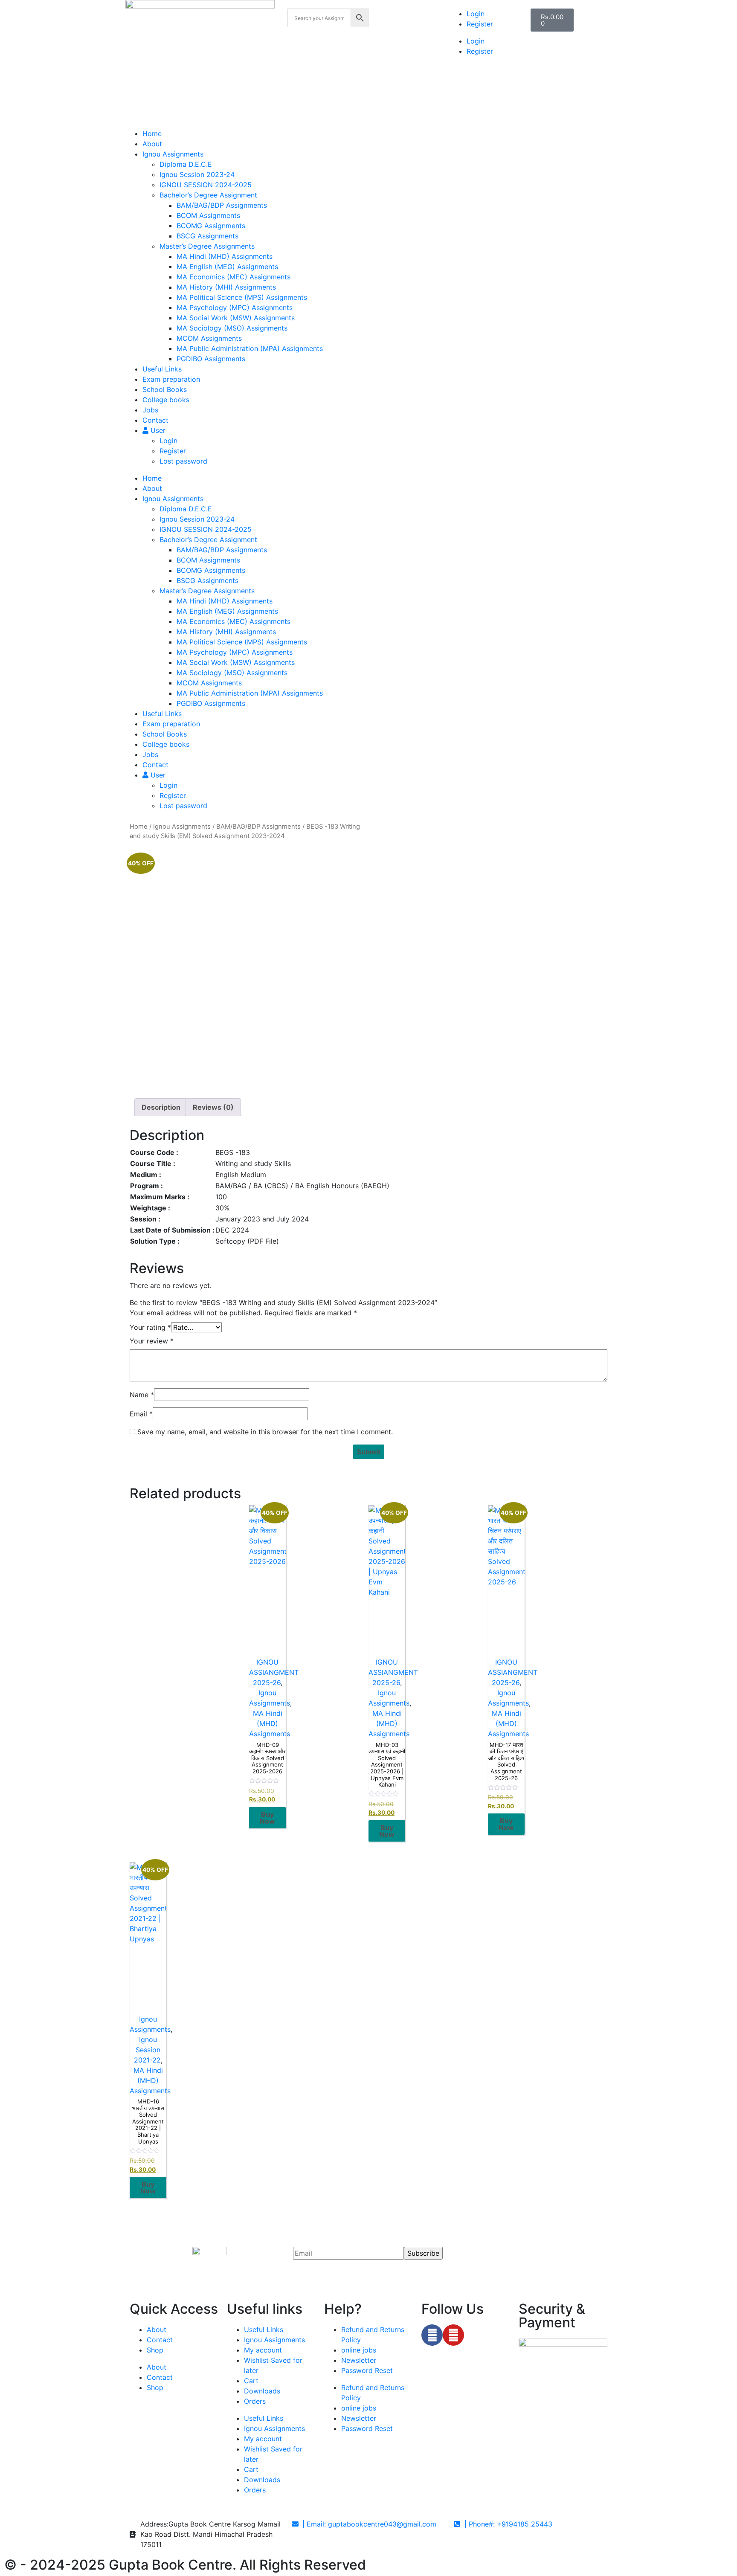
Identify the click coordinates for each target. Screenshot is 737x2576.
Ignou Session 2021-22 (147, 2050)
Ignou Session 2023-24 (197, 174)
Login (476, 14)
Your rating (150, 1327)
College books (166, 400)
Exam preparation (171, 379)
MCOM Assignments (209, 338)
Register (480, 24)
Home (152, 133)
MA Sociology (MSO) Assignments (232, 328)
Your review (152, 1341)
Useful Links (162, 369)
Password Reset (367, 2370)
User (157, 430)
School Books (165, 389)
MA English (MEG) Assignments (227, 267)
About (152, 144)
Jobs (150, 410)
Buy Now (267, 1818)
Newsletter (359, 2360)
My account (263, 2350)
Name (142, 1395)
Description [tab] (161, 1107)
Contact (155, 420)
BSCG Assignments (207, 236)
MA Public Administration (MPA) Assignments (250, 348)
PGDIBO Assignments (211, 359)
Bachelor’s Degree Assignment (208, 195)
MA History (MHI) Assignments (226, 287)
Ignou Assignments (173, 154)
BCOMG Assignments (211, 226)
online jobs (359, 2350)
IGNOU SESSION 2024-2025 (206, 185)
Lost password (183, 461)
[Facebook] (432, 2335)
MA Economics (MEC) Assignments (234, 277)
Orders (255, 2401)
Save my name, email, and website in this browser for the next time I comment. (265, 1432)
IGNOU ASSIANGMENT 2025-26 (274, 1672)
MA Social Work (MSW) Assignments (236, 318)
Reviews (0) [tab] (213, 1107)
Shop (155, 2350)
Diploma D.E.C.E (186, 164)
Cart (251, 2381)
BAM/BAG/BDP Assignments (222, 205)
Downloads (262, 2391)
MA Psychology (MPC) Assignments (235, 307)
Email (141, 1414)
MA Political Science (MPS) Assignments (242, 297)
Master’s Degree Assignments (207, 246)
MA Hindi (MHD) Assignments (225, 256)
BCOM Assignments (208, 215)
